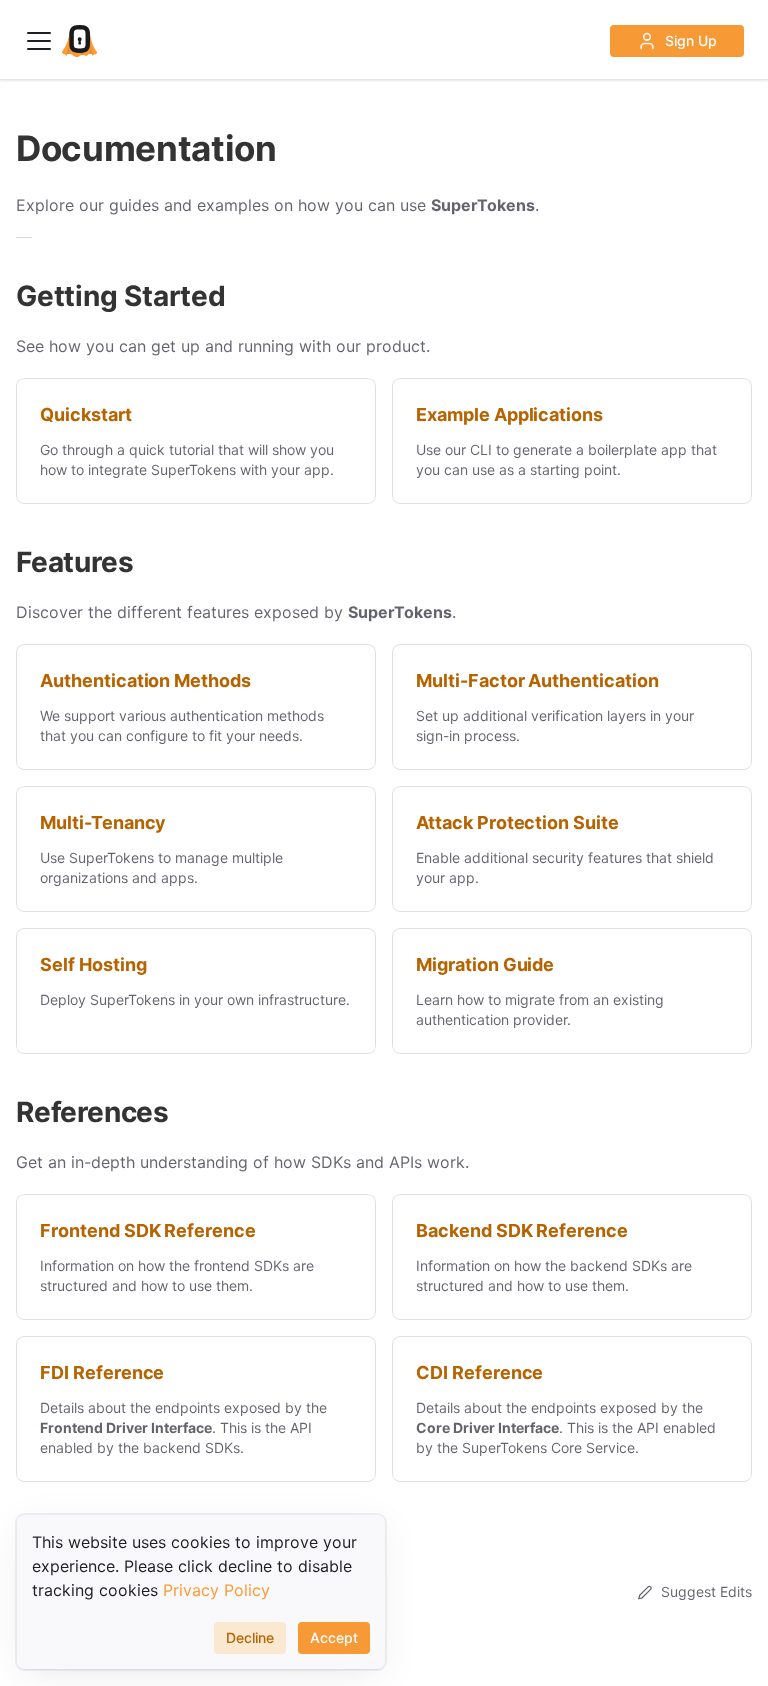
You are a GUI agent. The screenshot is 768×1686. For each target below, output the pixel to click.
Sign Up (691, 40)
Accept (334, 1637)
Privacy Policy (216, 1590)
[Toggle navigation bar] (39, 41)
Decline (250, 1637)
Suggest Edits (706, 1591)
